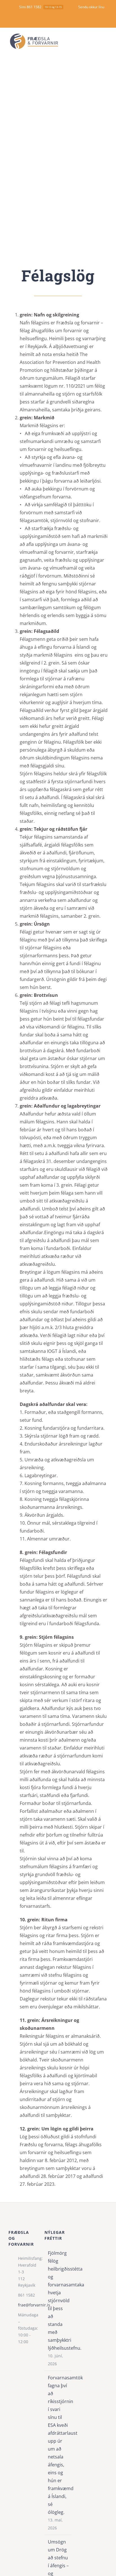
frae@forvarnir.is (27, 2305)
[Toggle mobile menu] (105, 41)
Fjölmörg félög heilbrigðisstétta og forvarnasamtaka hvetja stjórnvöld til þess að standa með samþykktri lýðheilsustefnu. (58, 2301)
